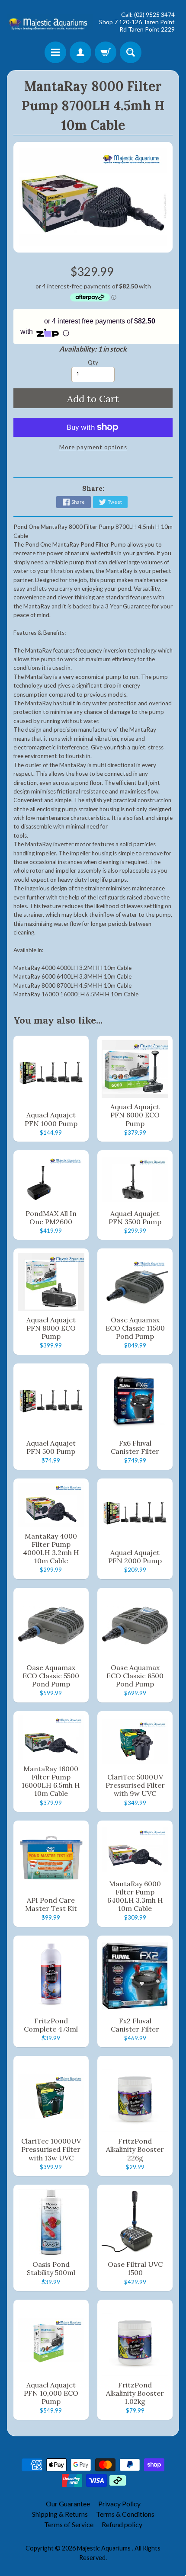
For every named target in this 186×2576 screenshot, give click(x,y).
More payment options (93, 447)
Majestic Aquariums (104, 2548)
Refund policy (122, 2524)
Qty (93, 362)
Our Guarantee (68, 2504)
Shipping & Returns (60, 2514)
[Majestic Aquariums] (50, 22)
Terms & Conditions (125, 2514)
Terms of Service (69, 2524)
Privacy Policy (119, 2504)
